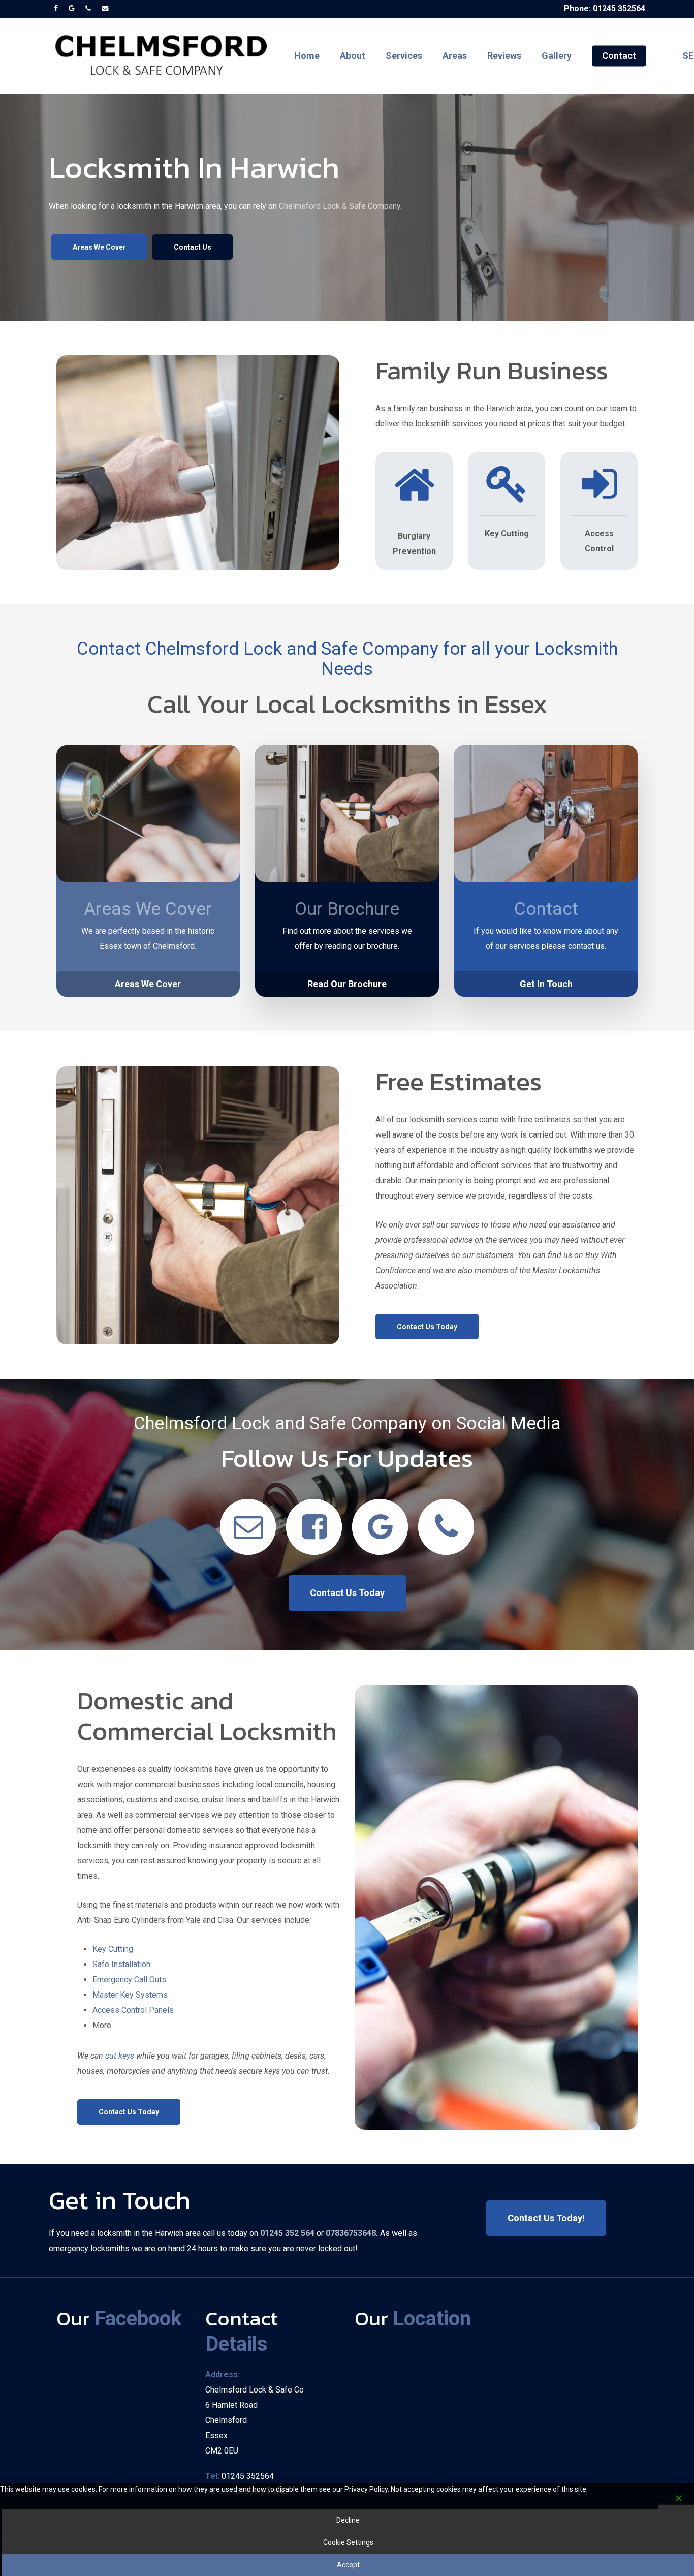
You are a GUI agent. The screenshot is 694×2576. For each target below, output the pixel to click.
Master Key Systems (130, 1995)
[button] (99, 247)
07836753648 (350, 2233)
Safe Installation (121, 1964)
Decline (348, 2520)
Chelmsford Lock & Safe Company (340, 206)
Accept (348, 2565)
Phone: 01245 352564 (605, 8)
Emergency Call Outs (129, 1980)
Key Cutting (113, 1949)
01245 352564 (248, 2476)
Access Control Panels (133, 2010)
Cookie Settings (348, 2542)
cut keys (121, 2056)
